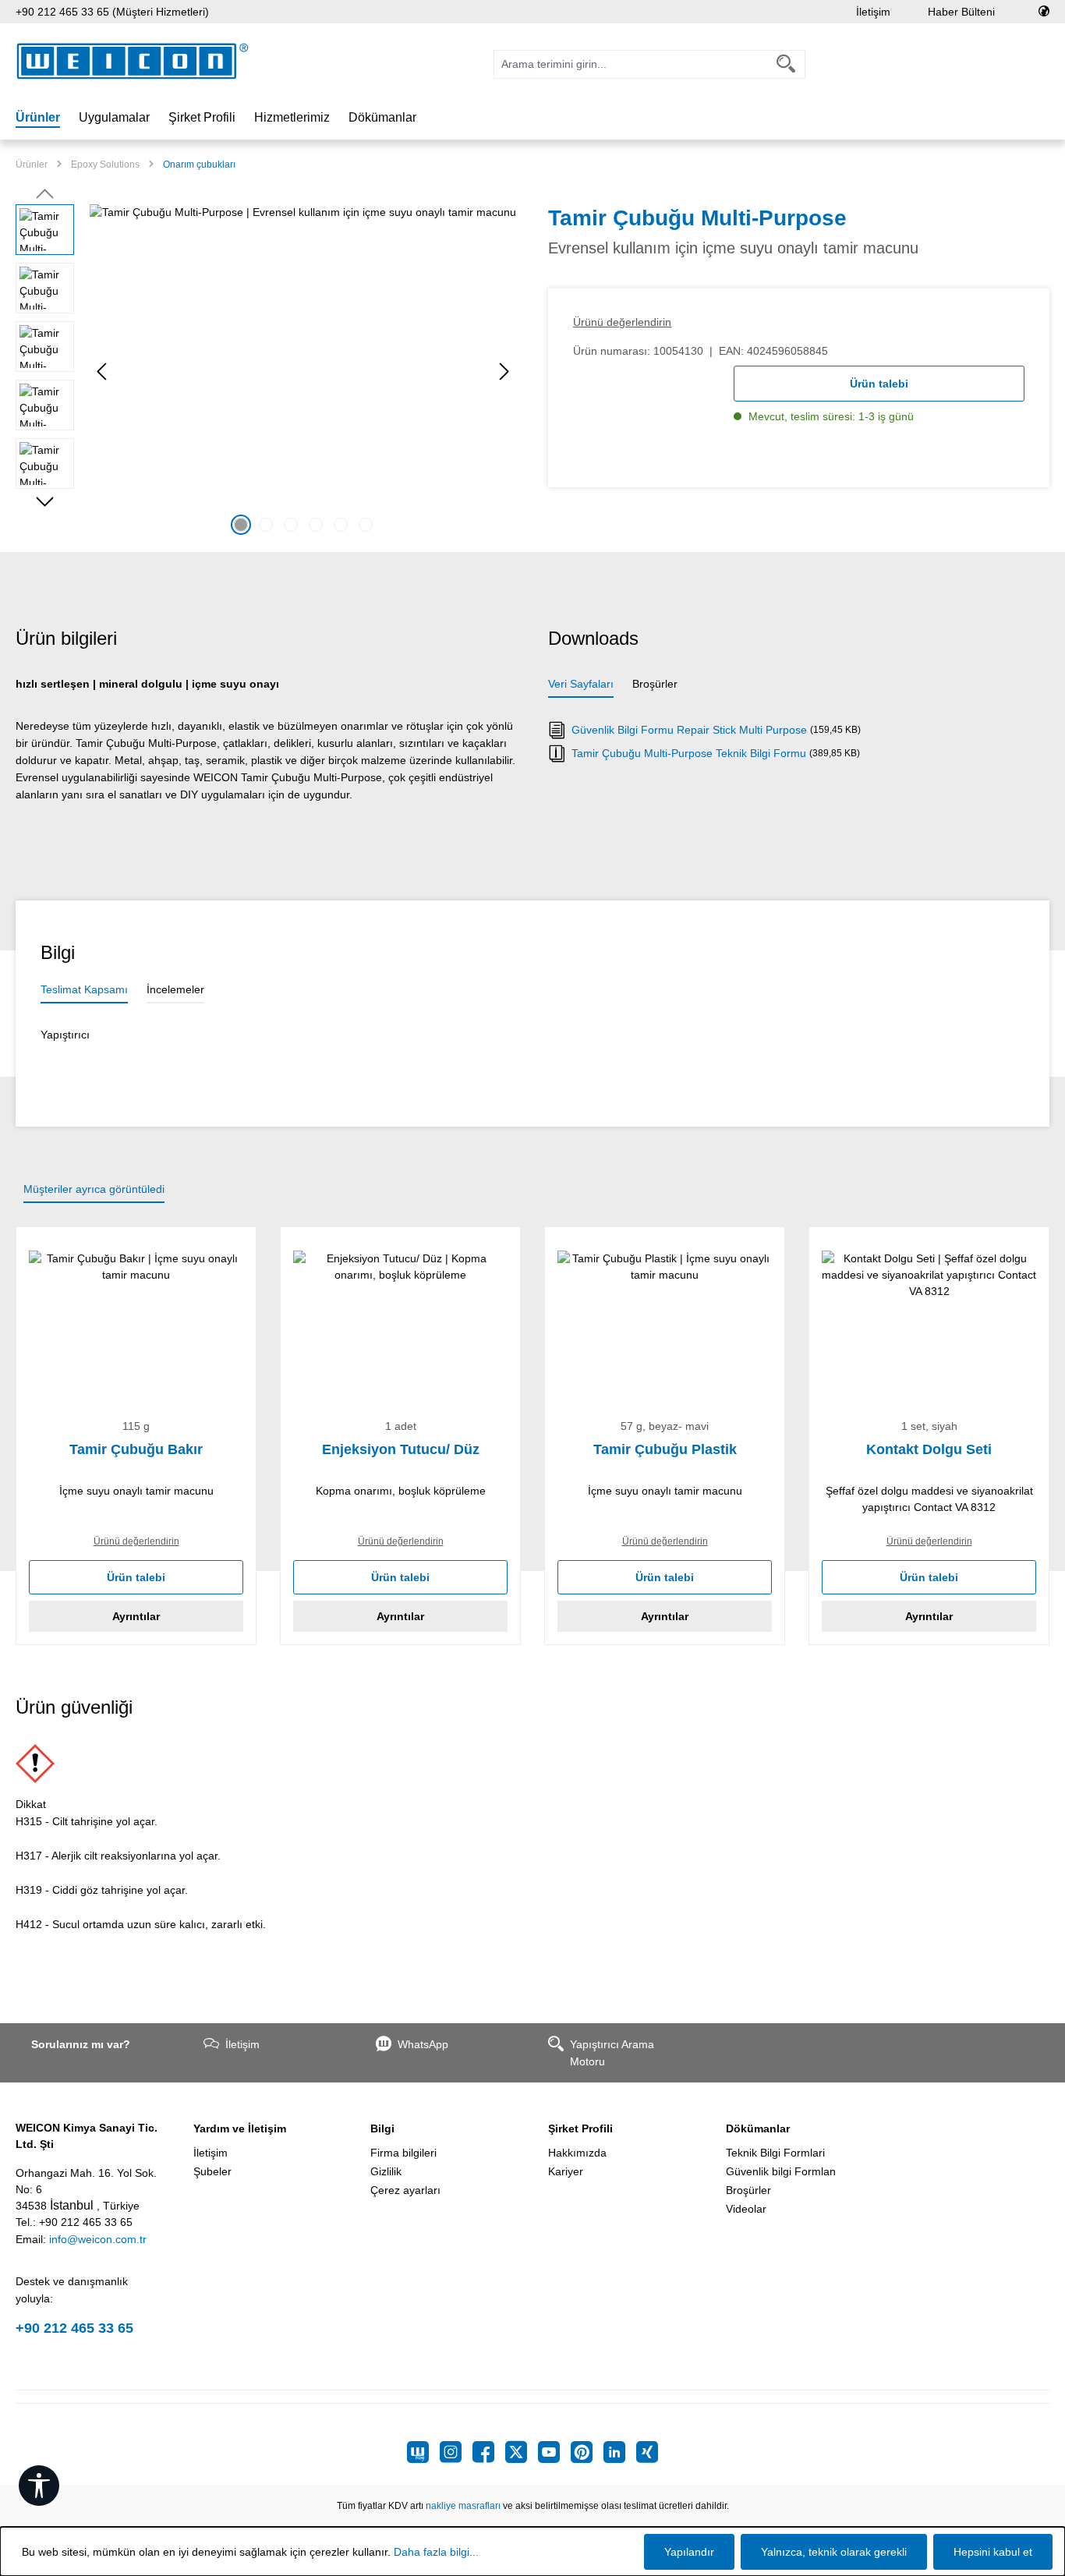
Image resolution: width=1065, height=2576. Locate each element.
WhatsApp (423, 2044)
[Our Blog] (423, 2452)
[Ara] (786, 64)
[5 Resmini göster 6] (341, 525)
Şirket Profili (580, 2128)
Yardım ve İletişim (240, 2128)
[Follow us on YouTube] (554, 2452)
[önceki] (101, 372)
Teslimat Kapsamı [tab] (84, 989)
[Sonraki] (504, 372)
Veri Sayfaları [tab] (581, 684)
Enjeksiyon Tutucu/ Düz (401, 1449)
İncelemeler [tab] (175, 989)
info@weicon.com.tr (98, 2239)
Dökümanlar (758, 2128)
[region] (266, 372)
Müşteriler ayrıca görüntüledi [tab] (94, 1189)
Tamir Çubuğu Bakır (136, 1449)
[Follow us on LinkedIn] (620, 2452)
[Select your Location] (1044, 12)
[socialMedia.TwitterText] (522, 2452)
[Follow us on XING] (647, 2452)
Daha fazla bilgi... (436, 2552)
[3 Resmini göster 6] (291, 525)
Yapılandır (689, 2552)
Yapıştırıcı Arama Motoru (612, 2053)
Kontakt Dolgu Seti (929, 1449)
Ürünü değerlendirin (622, 322)
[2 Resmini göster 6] (266, 525)
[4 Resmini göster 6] (316, 525)
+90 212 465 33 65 (74, 2328)
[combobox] (631, 64)
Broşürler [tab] (655, 684)
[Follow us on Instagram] (456, 2452)
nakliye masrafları (463, 2506)
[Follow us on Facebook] (489, 2452)
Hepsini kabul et (993, 2552)
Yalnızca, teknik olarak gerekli (834, 2552)
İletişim (873, 12)
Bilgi (382, 2128)
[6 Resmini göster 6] (366, 525)
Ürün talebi (879, 384)
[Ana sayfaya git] (133, 61)
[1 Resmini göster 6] (241, 525)
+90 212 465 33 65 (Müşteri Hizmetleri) (112, 12)
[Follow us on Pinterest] (587, 2452)
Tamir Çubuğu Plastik (665, 1449)
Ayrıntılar (136, 1616)
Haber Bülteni (961, 12)
